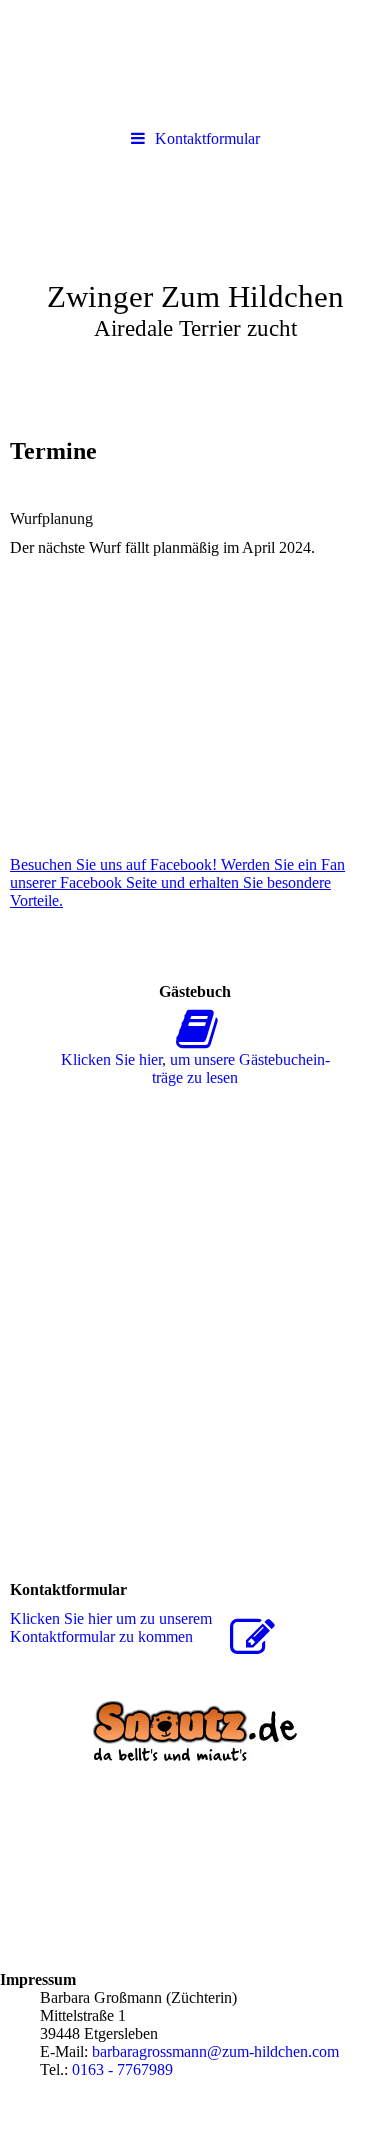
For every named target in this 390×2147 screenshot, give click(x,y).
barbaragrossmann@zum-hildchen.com (215, 2051)
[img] (195, 273)
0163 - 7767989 (122, 2069)
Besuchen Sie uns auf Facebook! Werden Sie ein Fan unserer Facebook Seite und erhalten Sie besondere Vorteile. (177, 882)
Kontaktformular (207, 138)
